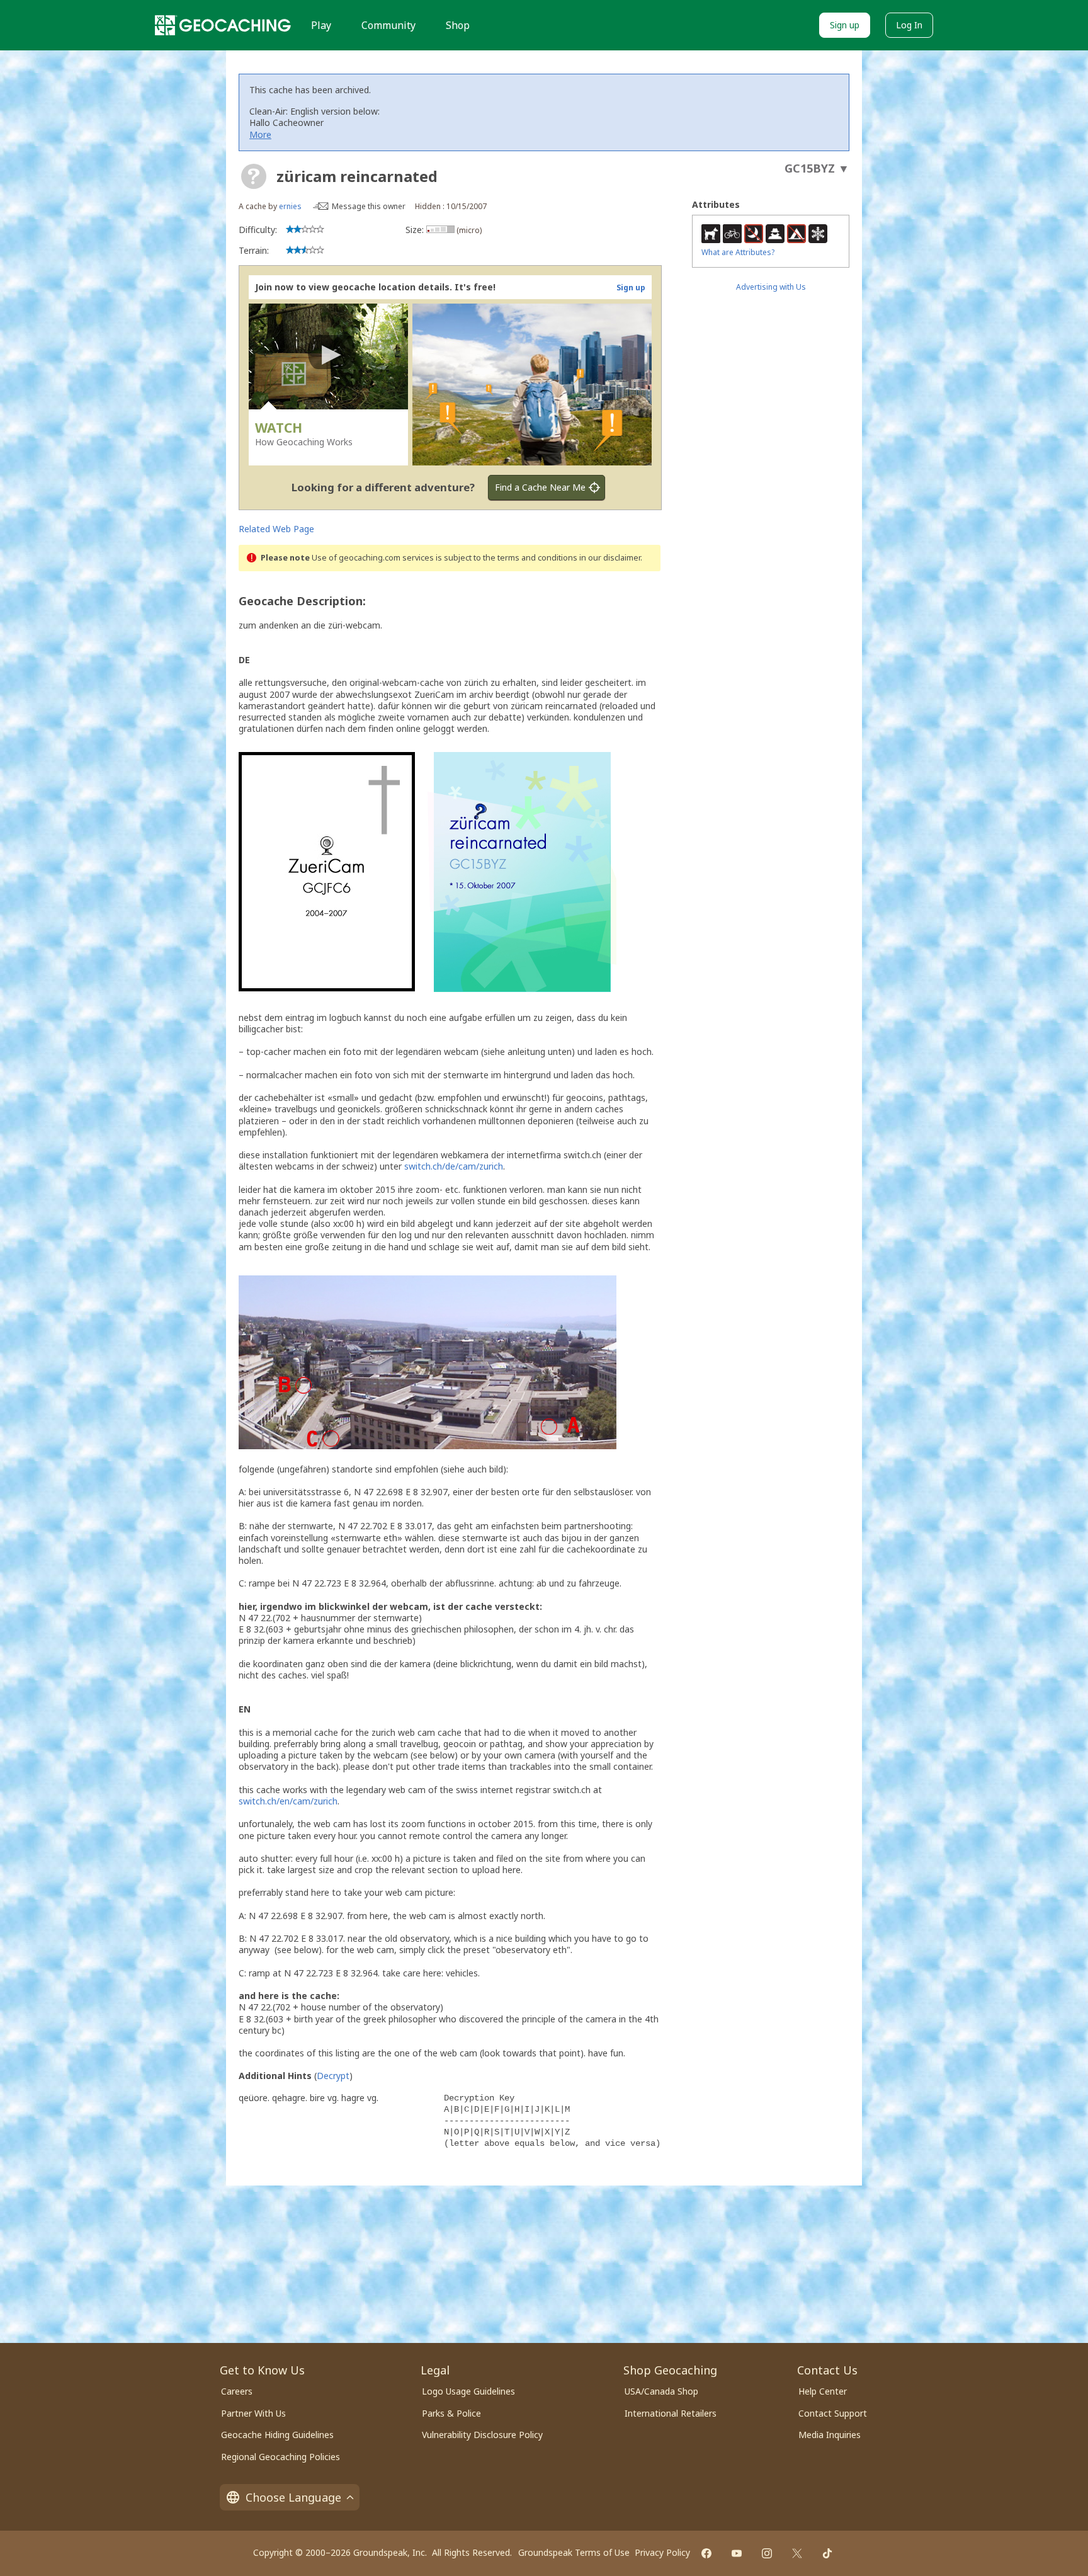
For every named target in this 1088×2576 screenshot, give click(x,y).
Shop (458, 25)
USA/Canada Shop (661, 2391)
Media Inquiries (830, 2435)
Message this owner (369, 206)
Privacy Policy (662, 2552)
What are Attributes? (738, 252)
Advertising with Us (771, 287)
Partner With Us (253, 2413)
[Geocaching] (223, 25)
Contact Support (833, 2413)
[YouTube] (737, 2553)
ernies (290, 206)
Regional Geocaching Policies (280, 2457)
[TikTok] (827, 2553)
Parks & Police (451, 2413)
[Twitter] (797, 2553)
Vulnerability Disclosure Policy (482, 2435)
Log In (909, 25)
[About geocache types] (254, 176)
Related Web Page (276, 529)
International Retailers (671, 2413)
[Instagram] (767, 2553)
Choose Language (293, 2497)
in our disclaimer (610, 558)
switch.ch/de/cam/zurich (454, 1166)
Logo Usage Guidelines (468, 2391)
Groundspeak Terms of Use (574, 2552)
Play (321, 25)
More (260, 134)
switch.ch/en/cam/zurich (288, 1801)
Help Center (823, 2391)
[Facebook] (706, 2553)
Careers (237, 2391)
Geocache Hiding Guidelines (277, 2435)
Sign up (845, 25)
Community (388, 25)
